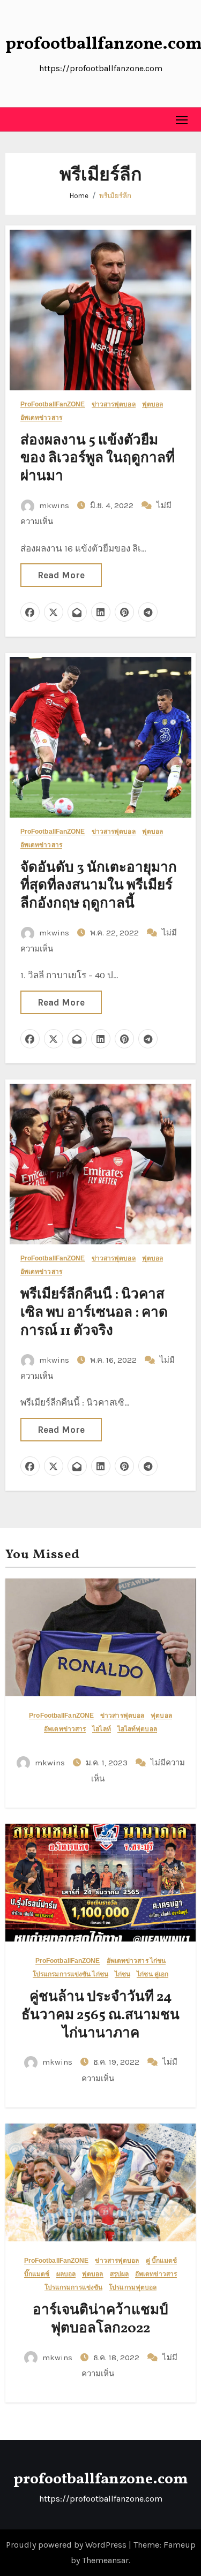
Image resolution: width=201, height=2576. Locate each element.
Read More (61, 575)
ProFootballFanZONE (53, 405)
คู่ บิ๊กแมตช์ (162, 2261)
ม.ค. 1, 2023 (108, 1763)
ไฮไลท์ (102, 1729)
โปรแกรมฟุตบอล (133, 2288)
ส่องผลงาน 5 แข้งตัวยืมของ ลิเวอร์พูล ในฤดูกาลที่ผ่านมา (98, 459)
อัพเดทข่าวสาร (41, 418)
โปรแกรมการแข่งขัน (74, 2288)
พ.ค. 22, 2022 (116, 933)
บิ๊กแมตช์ (37, 2274)
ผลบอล (66, 2274)
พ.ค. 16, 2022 (114, 1360)
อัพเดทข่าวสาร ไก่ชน (136, 1961)
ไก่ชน (122, 1974)
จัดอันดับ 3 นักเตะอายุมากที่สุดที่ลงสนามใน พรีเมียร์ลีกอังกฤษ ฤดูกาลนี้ (99, 886)
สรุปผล (120, 2274)
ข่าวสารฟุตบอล (114, 405)
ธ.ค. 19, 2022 (117, 2062)
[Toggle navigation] (182, 120)
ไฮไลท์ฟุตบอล (137, 1729)
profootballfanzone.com (100, 2479)
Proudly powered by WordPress (67, 2545)
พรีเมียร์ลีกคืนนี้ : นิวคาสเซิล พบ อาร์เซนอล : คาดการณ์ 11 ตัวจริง (94, 1313)
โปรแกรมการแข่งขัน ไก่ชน (70, 1974)
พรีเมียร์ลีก (115, 196)
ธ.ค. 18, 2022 (117, 2358)
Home (79, 196)
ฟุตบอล (153, 405)
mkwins (54, 505)
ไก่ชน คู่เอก (152, 1974)
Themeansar (105, 2560)
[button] (14, 119)
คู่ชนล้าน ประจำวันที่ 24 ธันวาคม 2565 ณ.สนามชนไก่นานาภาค (100, 2015)
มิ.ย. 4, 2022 (113, 505)
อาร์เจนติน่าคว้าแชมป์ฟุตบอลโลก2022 (100, 2320)
